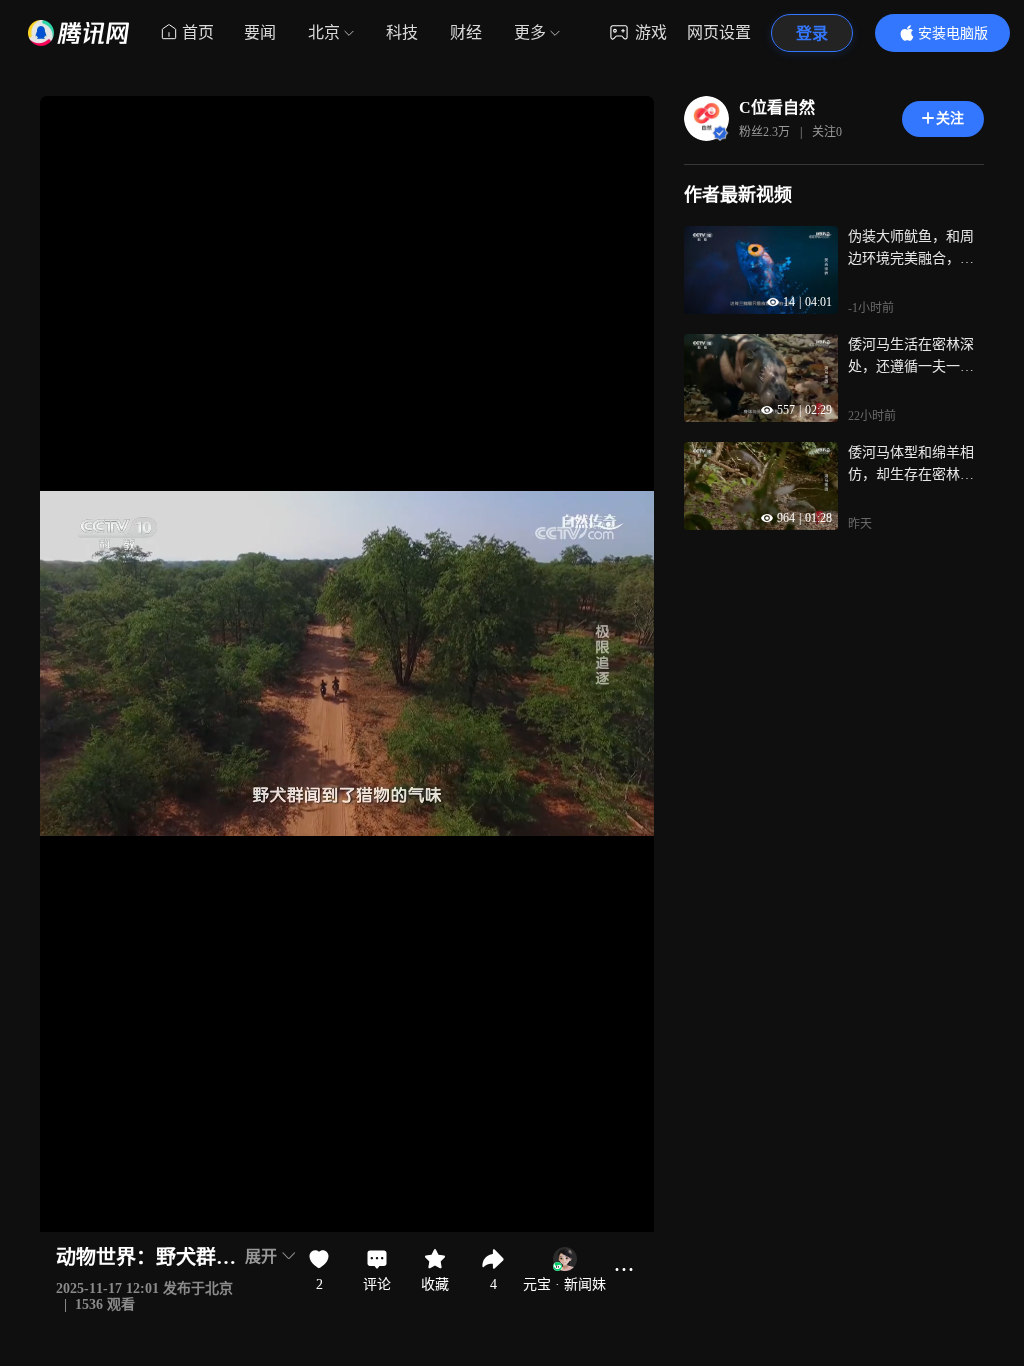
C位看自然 (777, 107)
